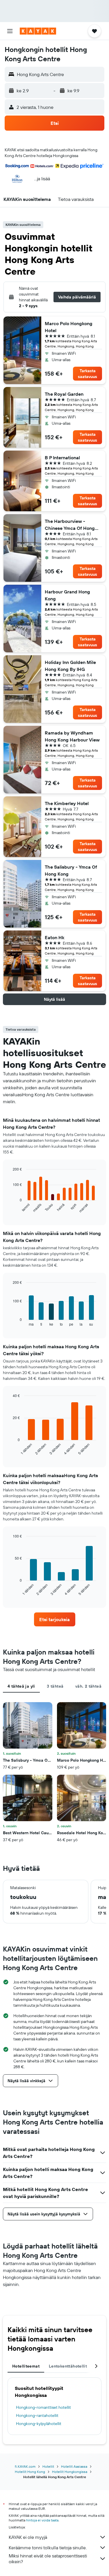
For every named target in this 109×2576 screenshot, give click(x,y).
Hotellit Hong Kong (30, 2472)
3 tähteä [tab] (55, 1686)
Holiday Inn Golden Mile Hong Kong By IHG (70, 666)
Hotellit (48, 2466)
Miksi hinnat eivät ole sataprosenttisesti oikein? (48, 2559)
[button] (10, 31)
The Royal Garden (64, 394)
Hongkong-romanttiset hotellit (43, 2407)
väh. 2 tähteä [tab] (88, 1686)
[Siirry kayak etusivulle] (38, 31)
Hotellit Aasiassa (74, 2466)
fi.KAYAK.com (25, 2466)
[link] (55, 1619)
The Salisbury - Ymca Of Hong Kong (71, 870)
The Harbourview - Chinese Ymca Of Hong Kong (70, 525)
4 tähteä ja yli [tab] (21, 1686)
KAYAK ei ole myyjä (28, 2537)
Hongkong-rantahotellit (37, 2415)
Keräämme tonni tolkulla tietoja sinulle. (48, 2548)
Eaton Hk (54, 937)
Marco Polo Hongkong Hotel (69, 327)
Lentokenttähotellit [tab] (68, 2366)
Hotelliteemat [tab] (26, 2366)
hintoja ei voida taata (42, 2520)
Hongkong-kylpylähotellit (39, 2424)
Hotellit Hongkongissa (70, 2472)
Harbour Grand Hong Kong (67, 595)
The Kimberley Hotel (67, 803)
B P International (62, 458)
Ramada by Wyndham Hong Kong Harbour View (72, 736)
